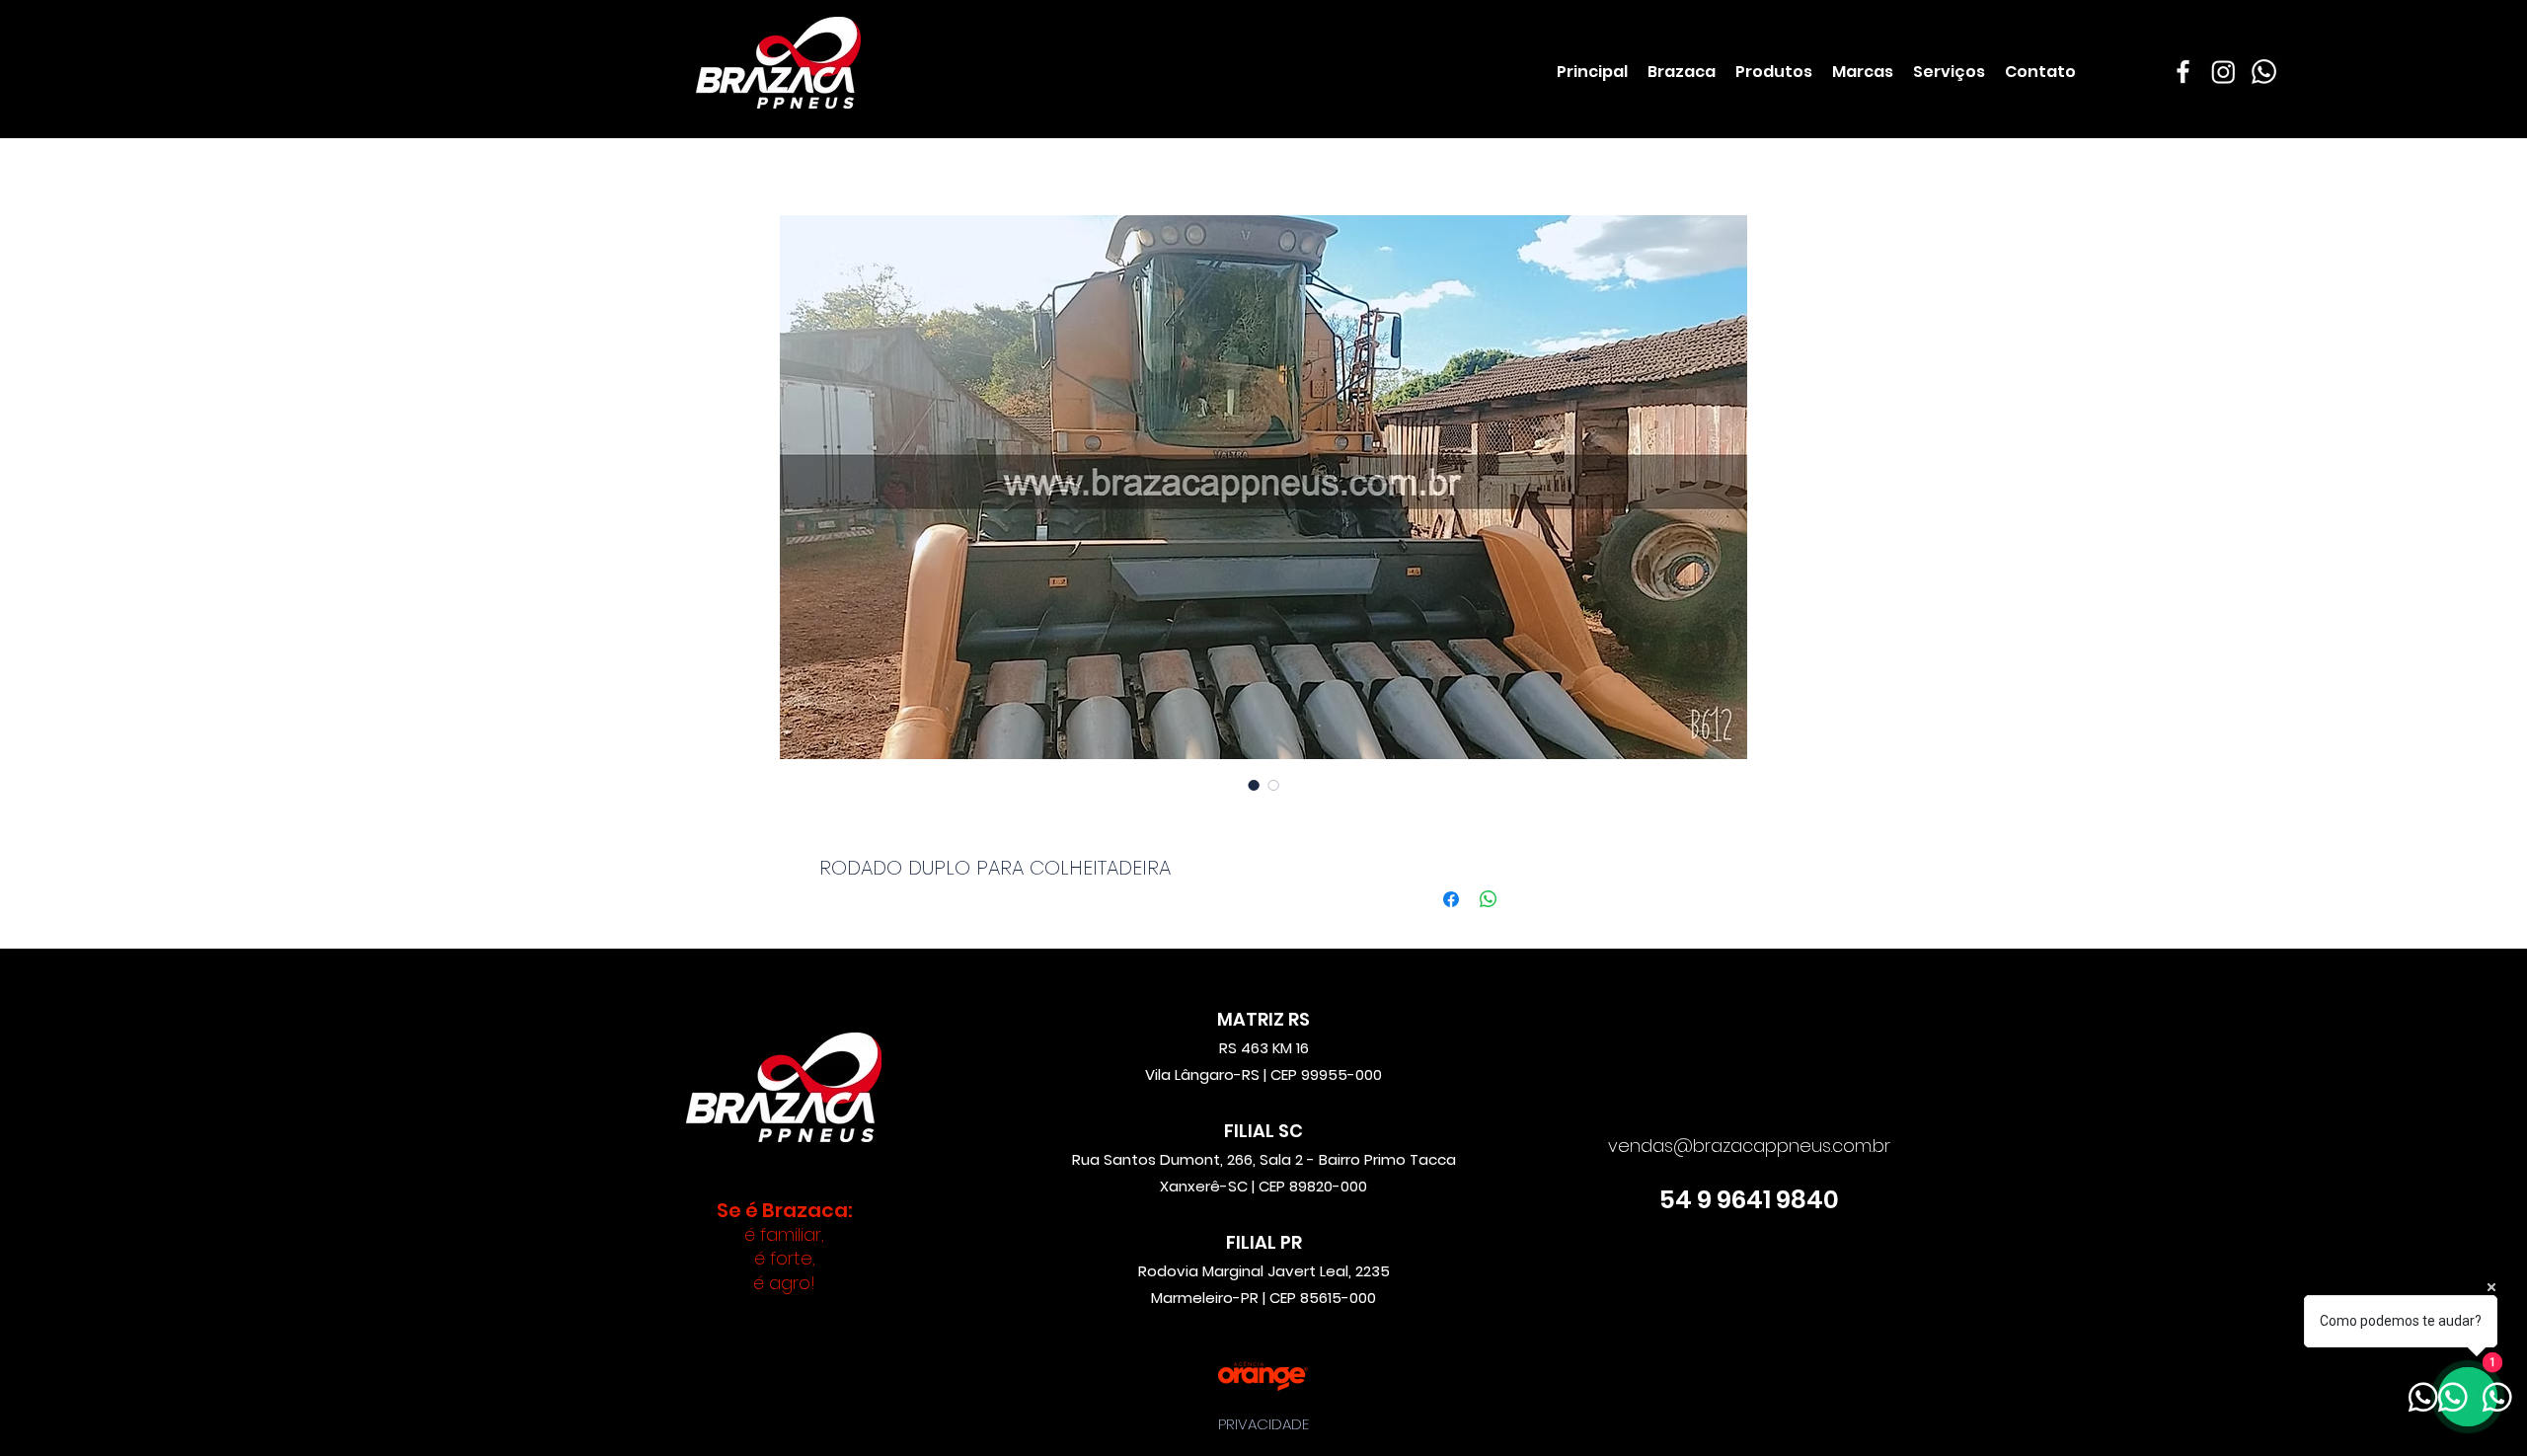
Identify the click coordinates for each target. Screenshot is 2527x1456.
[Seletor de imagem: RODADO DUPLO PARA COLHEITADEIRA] (1254, 785)
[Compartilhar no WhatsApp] (1489, 899)
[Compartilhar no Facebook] (1451, 899)
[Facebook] (2183, 72)
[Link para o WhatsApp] (2264, 72)
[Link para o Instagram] (2223, 72)
